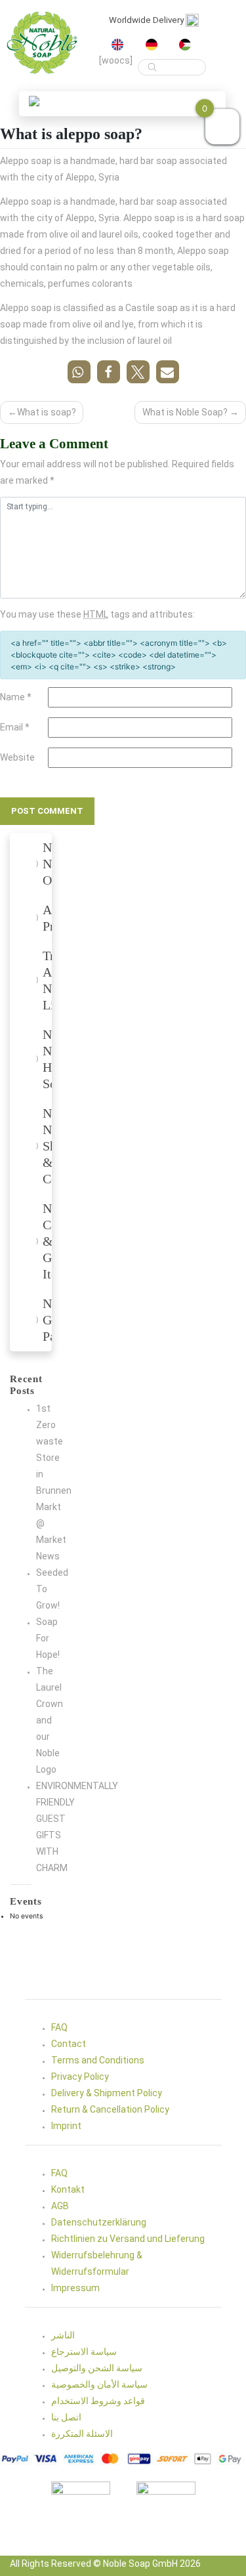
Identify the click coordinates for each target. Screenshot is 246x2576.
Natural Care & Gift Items (49, 1241)
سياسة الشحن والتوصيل (97, 2368)
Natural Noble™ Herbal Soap (49, 1059)
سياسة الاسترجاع (84, 2352)
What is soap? (47, 412)
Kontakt (68, 2189)
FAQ (59, 2027)
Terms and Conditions (98, 2060)
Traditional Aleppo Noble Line (49, 980)
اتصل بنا (66, 2417)
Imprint (66, 2126)
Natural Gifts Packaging (49, 1320)
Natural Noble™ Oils (49, 864)
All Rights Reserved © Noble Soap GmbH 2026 (105, 2564)
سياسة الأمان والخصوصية (99, 2384)
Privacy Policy (80, 2077)
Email (15, 727)
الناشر (63, 2335)
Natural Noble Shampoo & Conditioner (49, 1146)
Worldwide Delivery (147, 20)
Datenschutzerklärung (99, 2222)
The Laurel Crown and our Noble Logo (50, 1720)
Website (17, 757)
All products (49, 918)
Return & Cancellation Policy (110, 2109)
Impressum (75, 2288)
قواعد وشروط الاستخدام (98, 2401)
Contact (69, 2044)
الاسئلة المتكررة (82, 2434)
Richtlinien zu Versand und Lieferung (128, 2239)
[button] (34, 101)
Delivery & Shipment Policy (107, 2093)
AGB (60, 2206)
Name (16, 697)
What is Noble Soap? (185, 412)
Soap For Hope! (48, 1638)
